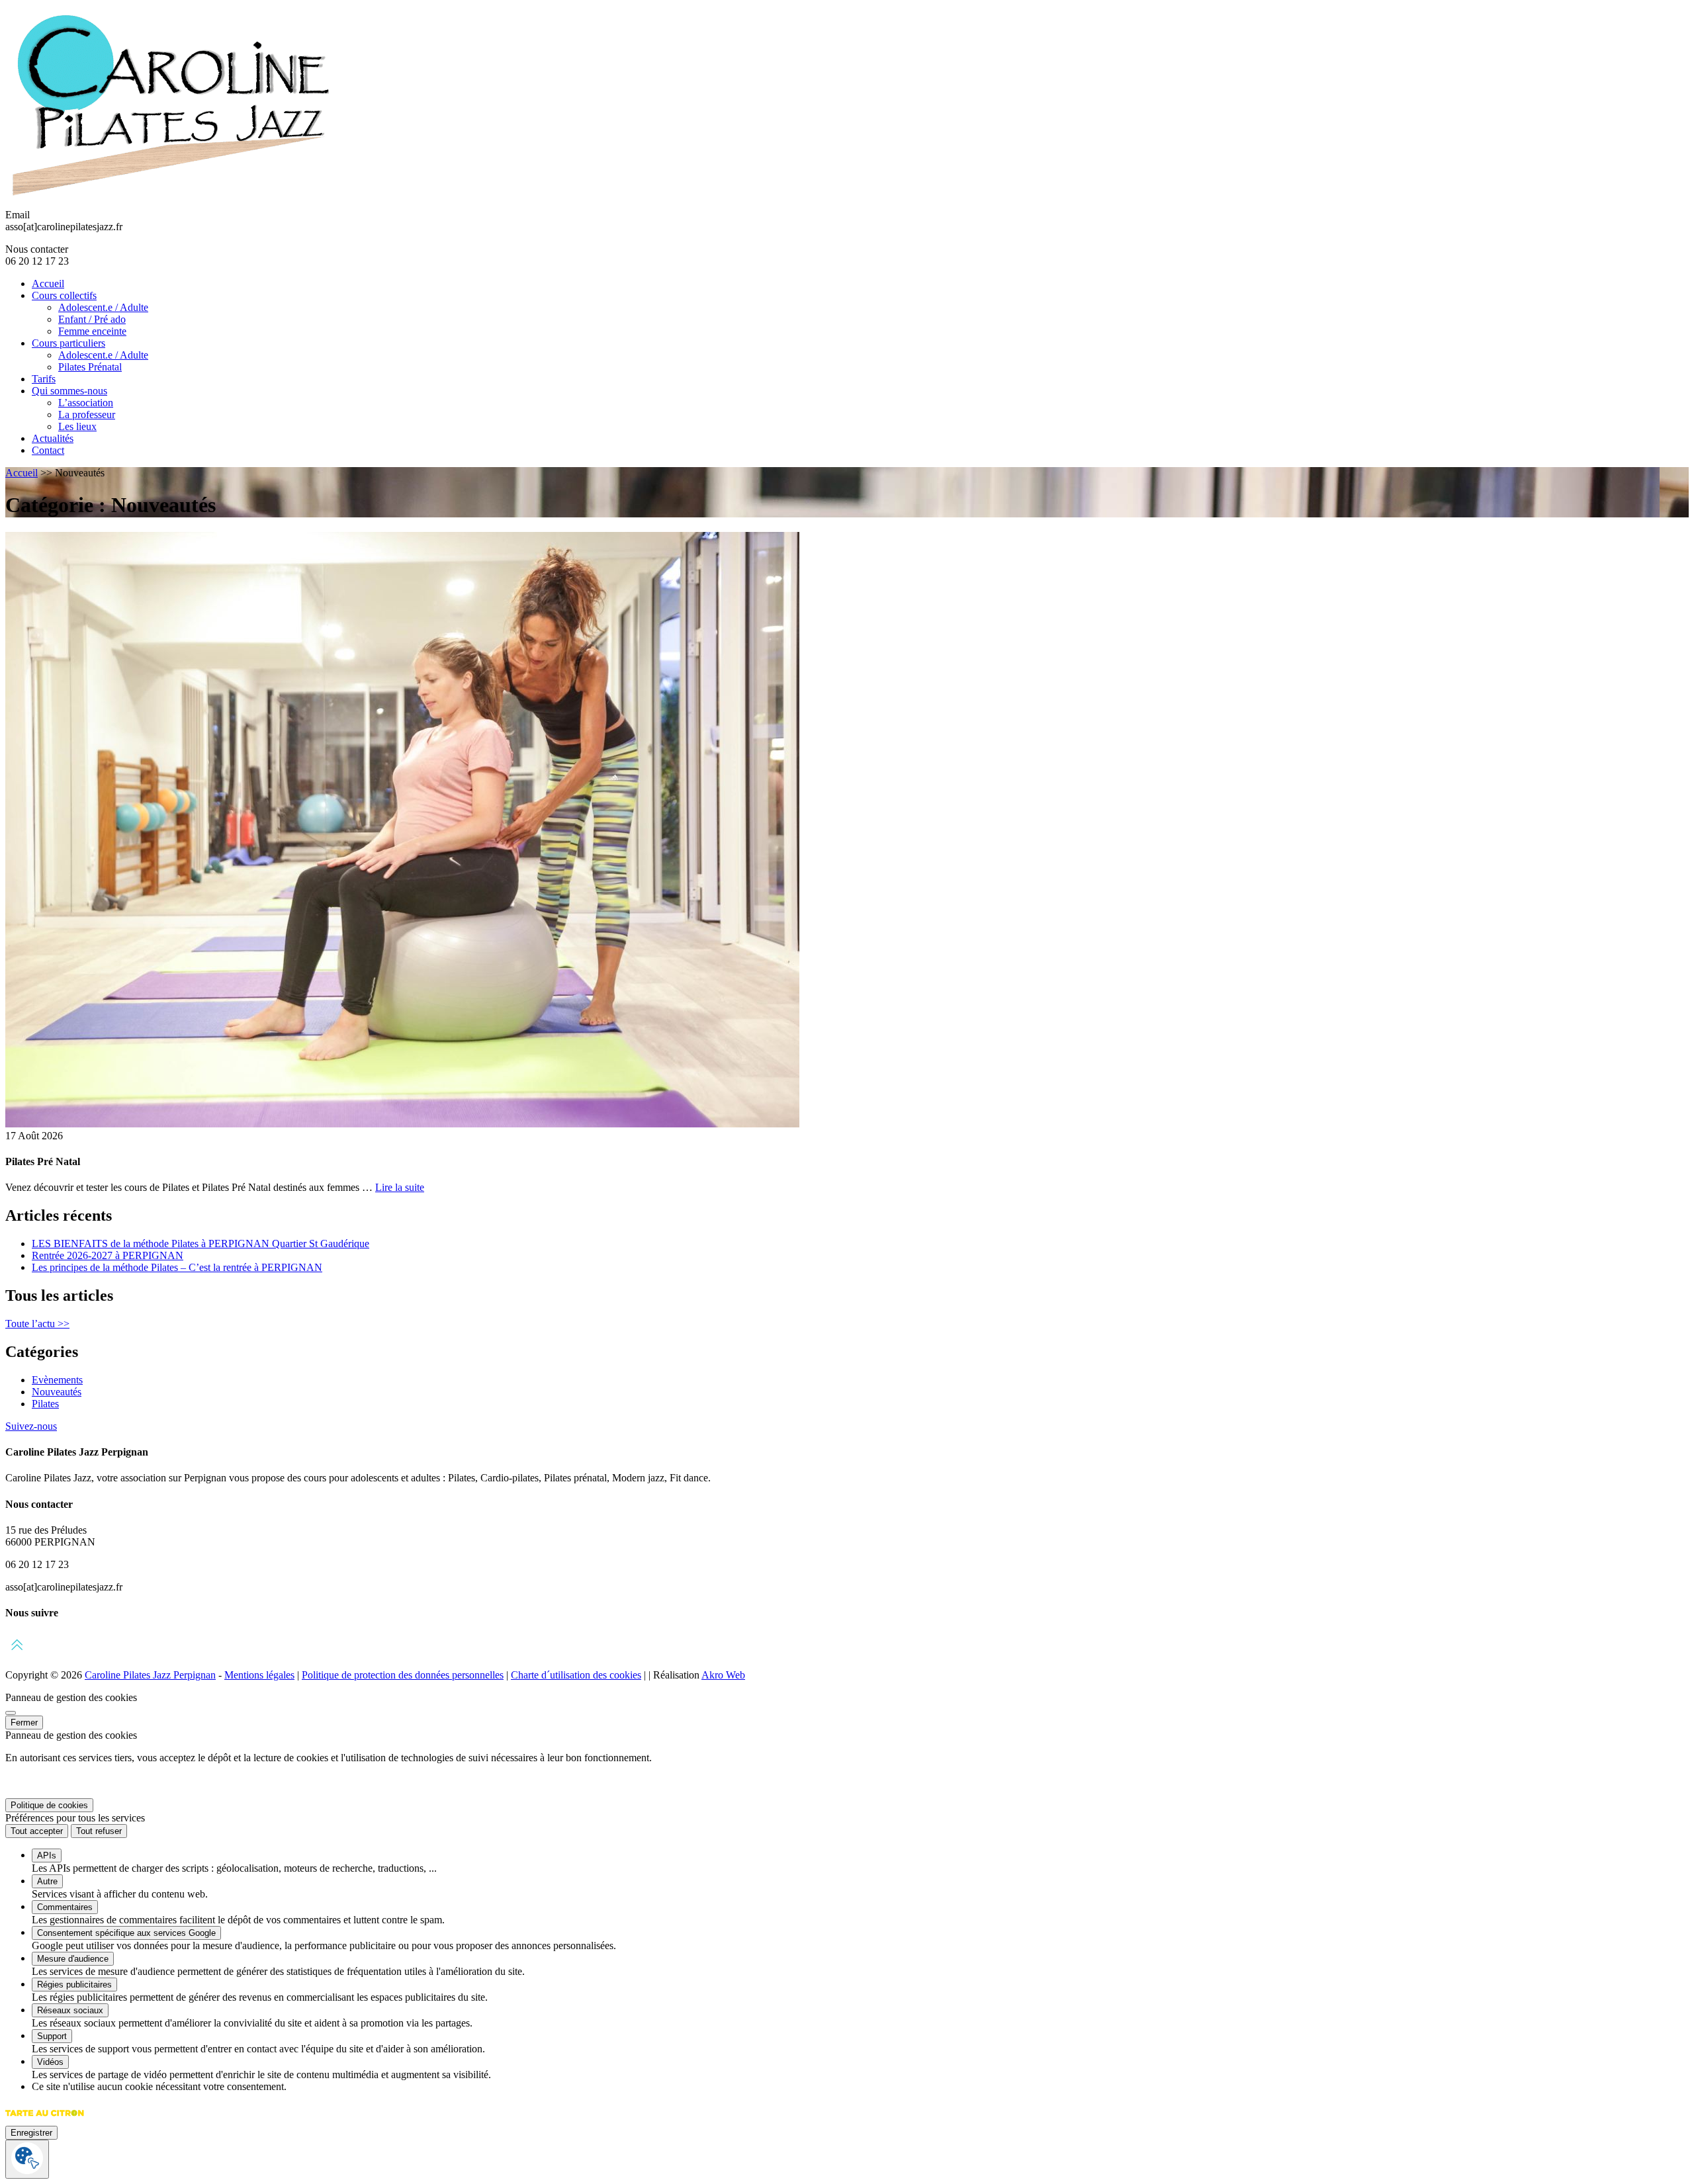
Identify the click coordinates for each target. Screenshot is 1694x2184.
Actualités (53, 438)
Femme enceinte (92, 331)
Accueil (48, 284)
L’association (86, 403)
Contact (48, 450)
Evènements (57, 1380)
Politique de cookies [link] (49, 1805)
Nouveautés (57, 1392)
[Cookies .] (27, 2159)
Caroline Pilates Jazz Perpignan (150, 1675)
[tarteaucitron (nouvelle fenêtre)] (45, 2119)
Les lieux (77, 426)
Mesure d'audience (73, 1959)
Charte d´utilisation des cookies (576, 1675)
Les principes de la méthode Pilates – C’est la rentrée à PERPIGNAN (177, 1267)
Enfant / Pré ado (92, 319)
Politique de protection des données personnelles (403, 1675)
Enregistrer (31, 2133)
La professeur (87, 415)
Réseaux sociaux (70, 2010)
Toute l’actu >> (37, 1324)
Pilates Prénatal (90, 367)
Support (52, 2036)
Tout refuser (99, 1831)
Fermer (24, 1723)
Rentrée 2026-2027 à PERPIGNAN (108, 1255)
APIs (47, 1856)
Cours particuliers (68, 343)
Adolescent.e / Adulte (103, 307)
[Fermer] (11, 1713)
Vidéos (50, 2062)
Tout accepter (37, 1831)
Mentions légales (259, 1675)
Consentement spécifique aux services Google (126, 1933)
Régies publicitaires (74, 1985)
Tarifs (44, 379)
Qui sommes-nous (69, 391)
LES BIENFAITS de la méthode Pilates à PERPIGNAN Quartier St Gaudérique (201, 1244)
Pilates (45, 1404)
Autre (47, 1881)
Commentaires (65, 1907)
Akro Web (723, 1675)
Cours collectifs (64, 295)
